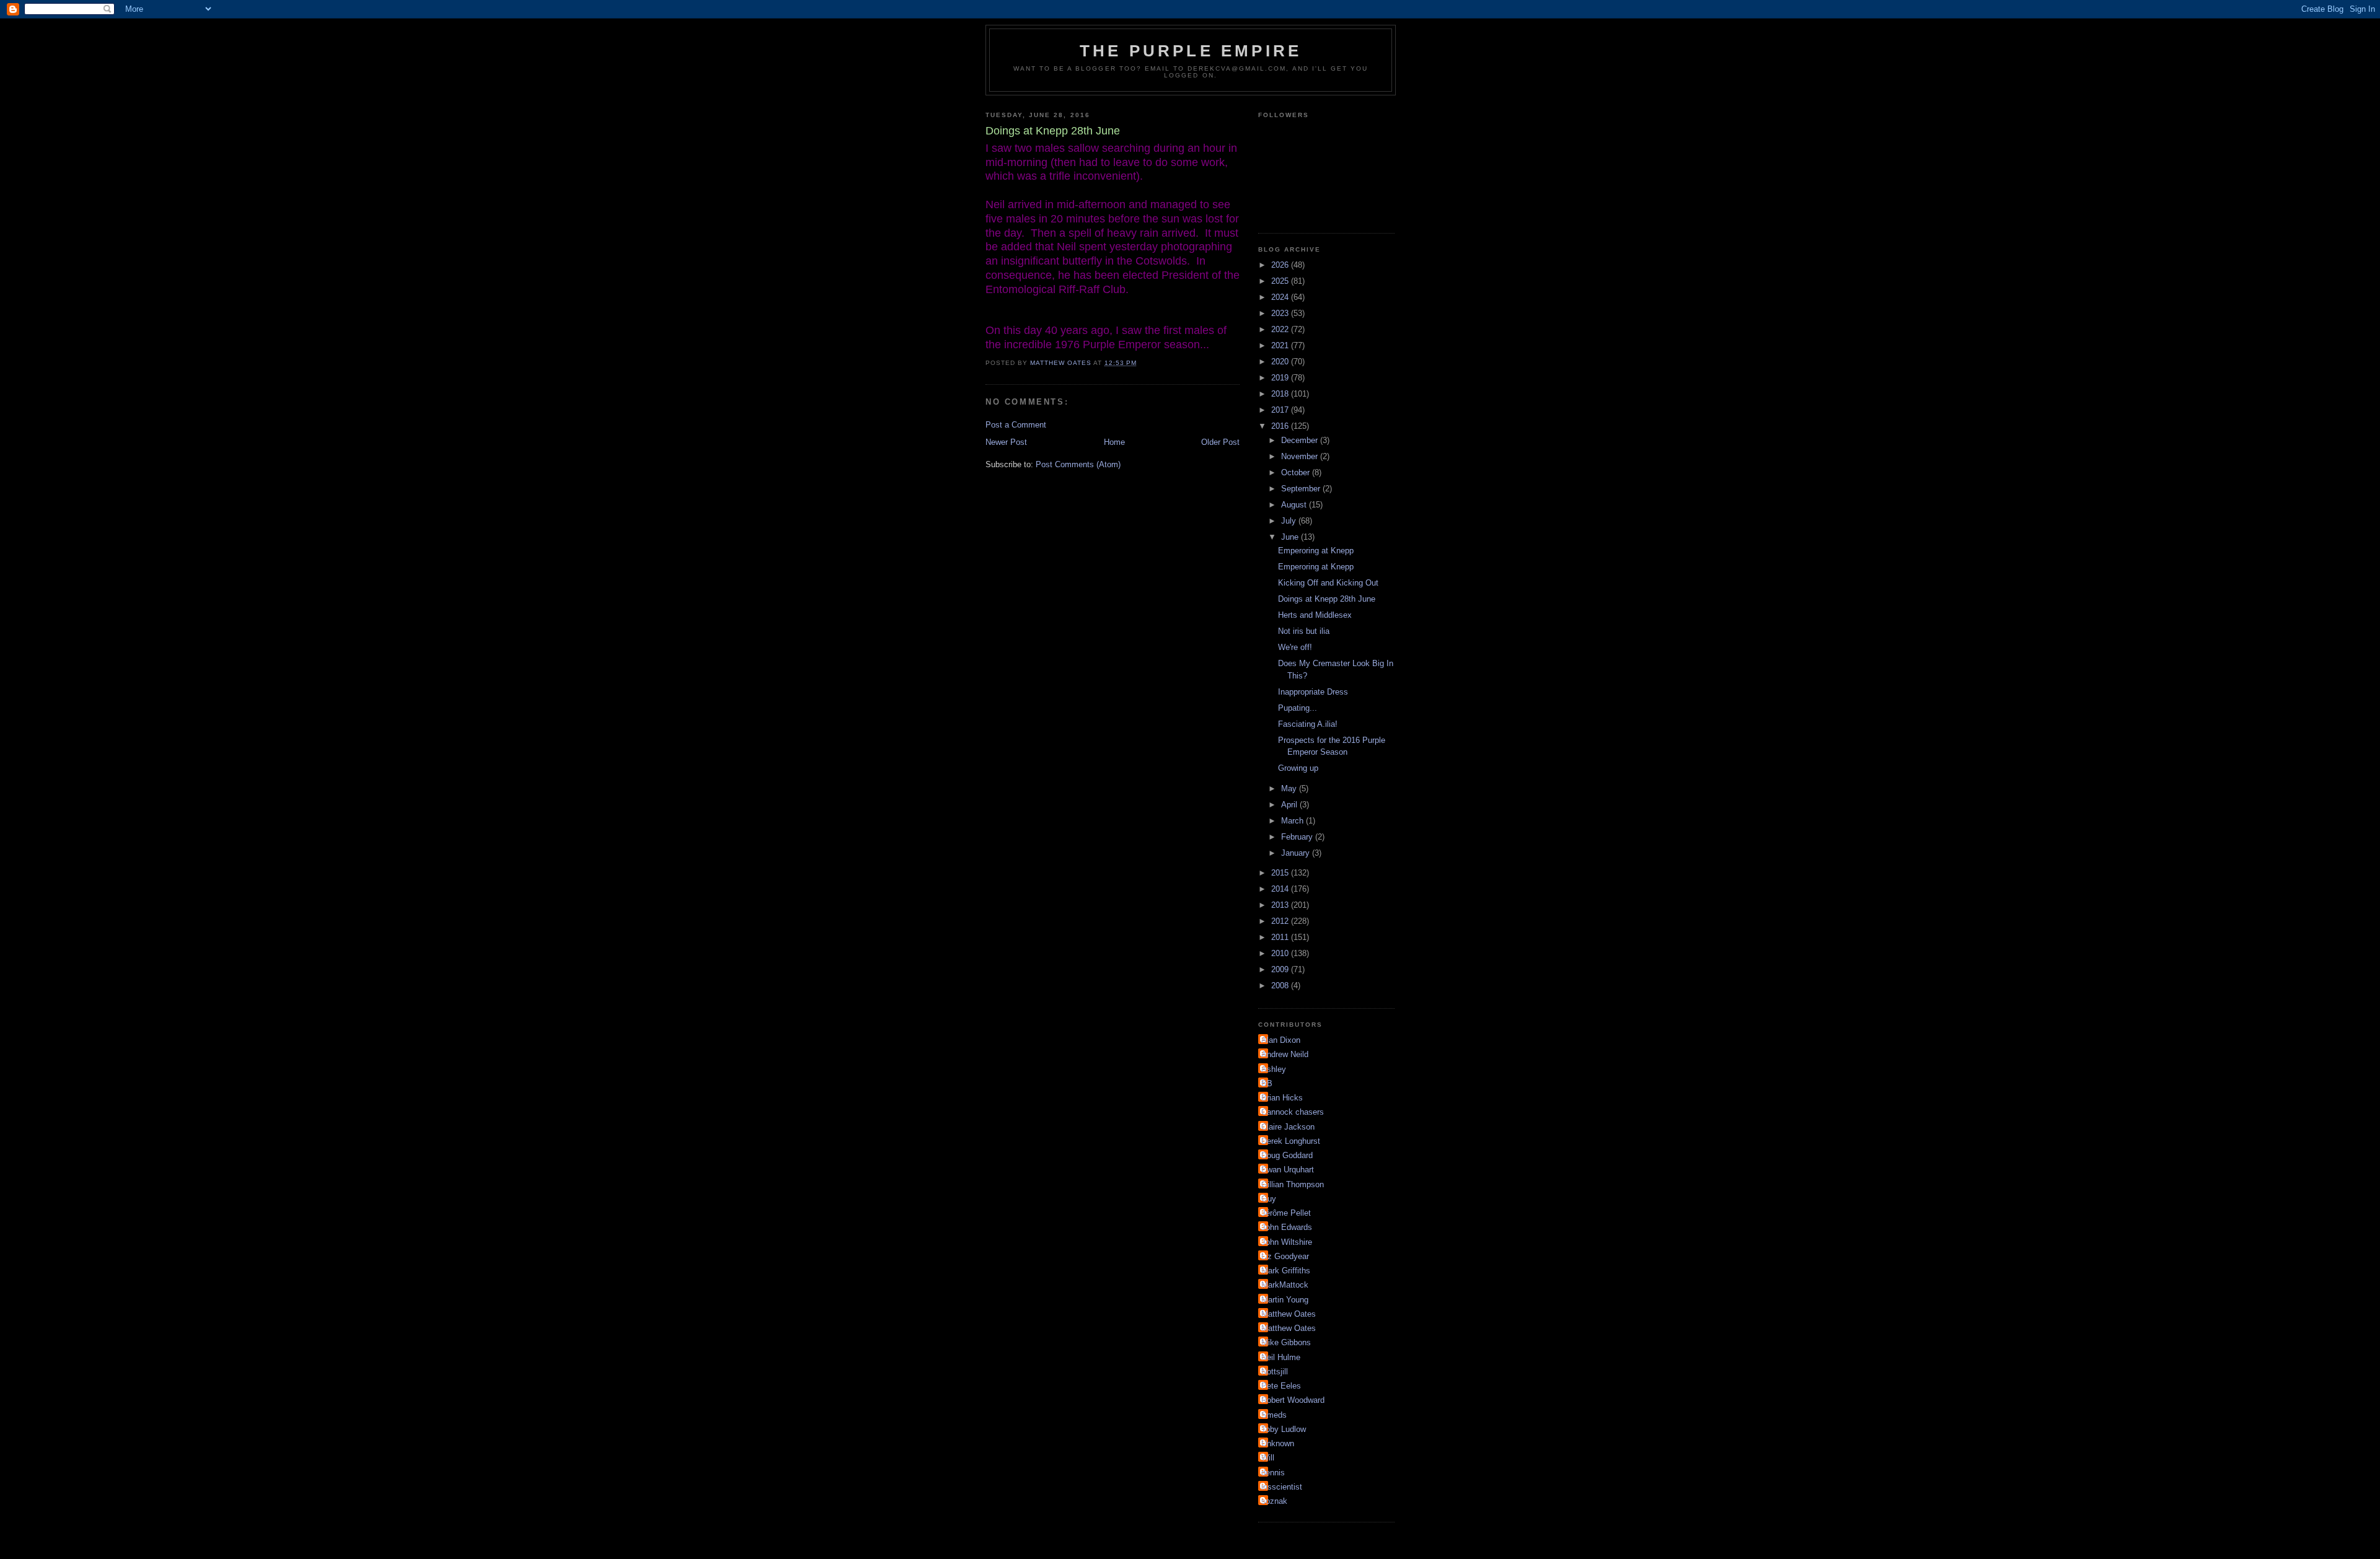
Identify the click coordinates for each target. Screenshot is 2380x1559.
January (1297, 853)
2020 (1281, 362)
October (1297, 472)
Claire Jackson (1288, 1127)
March (1294, 821)
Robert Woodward (1293, 1400)
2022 (1281, 329)
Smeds (1274, 1415)
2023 (1281, 313)
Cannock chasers (1293, 1112)
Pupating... (1298, 708)
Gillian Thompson (1293, 1184)
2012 (1281, 921)
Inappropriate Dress (1313, 692)
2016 (1281, 426)
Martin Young (1285, 1300)
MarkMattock (1285, 1285)
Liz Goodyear (1285, 1256)
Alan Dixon (1281, 1040)
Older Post (1220, 442)
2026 (1281, 265)
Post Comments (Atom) (1078, 464)
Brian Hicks (1282, 1098)
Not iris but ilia (1304, 631)
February (1298, 837)
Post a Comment (1016, 425)
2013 (1281, 905)
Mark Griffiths (1286, 1271)
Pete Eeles (1281, 1386)
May (1290, 788)
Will (1268, 1458)
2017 (1281, 410)
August (1295, 505)
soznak (1274, 1501)
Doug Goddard (1287, 1155)
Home (1114, 442)
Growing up (1298, 768)
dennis (1273, 1473)
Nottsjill (1275, 1372)
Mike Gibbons (1286, 1342)
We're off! (1295, 647)
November (1301, 456)
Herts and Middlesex (1315, 615)
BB (1267, 1083)
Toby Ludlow (1284, 1429)
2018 (1281, 394)
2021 (1281, 345)
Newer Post (1006, 442)
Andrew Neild (1285, 1054)
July (1290, 521)
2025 (1281, 281)
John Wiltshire (1287, 1242)
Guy (1269, 1199)
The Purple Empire (1191, 51)
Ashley (1274, 1069)
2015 (1281, 873)
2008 (1281, 986)
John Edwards (1287, 1227)
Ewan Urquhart (1288, 1170)
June (1291, 537)
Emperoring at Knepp (1316, 551)
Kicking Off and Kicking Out (1328, 583)
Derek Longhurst (1291, 1141)
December (1301, 440)
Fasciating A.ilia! (1308, 724)
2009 (1281, 969)
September (1302, 489)
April (1290, 805)
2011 (1281, 937)
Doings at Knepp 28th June (1327, 599)
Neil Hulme (1281, 1357)
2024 (1281, 297)
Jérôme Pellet (1286, 1213)
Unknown (1278, 1443)
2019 (1281, 378)
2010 (1281, 953)
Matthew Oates (1289, 1314)
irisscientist (1282, 1487)
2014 (1281, 889)
